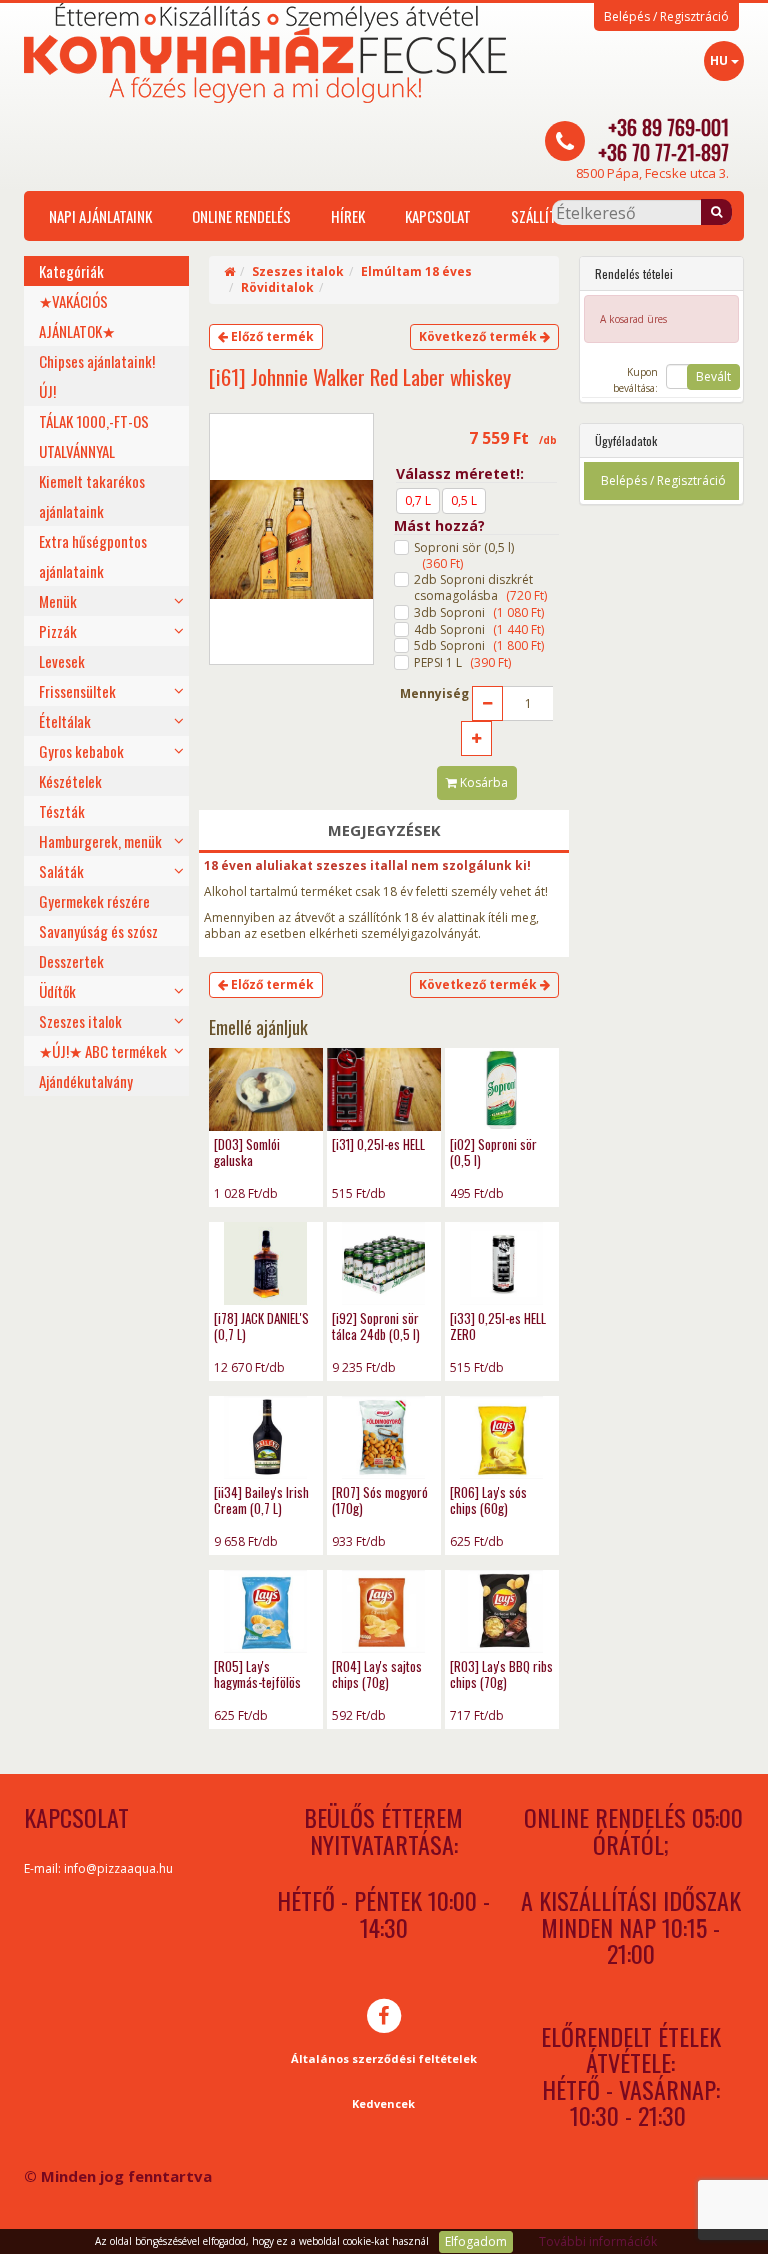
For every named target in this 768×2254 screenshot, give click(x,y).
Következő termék (479, 336)
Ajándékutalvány (86, 1081)
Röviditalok (277, 287)
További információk (598, 2241)
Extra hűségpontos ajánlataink (93, 556)
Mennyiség (434, 694)
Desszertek (71, 961)
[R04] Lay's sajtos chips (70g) (377, 1674)
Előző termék (271, 336)
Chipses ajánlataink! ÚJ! (97, 376)
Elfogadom (476, 2241)
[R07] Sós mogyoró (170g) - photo (384, 1437)
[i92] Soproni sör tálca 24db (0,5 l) (376, 1326)
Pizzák (58, 631)
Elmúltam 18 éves (416, 271)
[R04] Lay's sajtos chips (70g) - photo (384, 1611)
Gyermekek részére (94, 901)
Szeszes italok (80, 1021)
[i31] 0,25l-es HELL (378, 1144)
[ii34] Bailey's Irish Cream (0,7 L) (261, 1500)
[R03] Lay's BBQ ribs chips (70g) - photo (502, 1611)
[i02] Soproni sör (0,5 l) (493, 1152)
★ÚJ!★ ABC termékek (103, 1051)
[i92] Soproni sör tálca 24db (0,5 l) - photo (384, 1263)
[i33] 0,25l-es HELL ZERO (498, 1326)
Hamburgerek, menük (100, 841)
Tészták (62, 811)
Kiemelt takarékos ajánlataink (92, 496)
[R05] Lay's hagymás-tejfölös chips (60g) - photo (266, 1611)
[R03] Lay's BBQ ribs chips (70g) (501, 1674)
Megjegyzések (384, 830)
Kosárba (482, 782)
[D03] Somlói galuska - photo (266, 1089)
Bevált (713, 376)
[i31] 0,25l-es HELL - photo (384, 1089)
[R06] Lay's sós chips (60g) (488, 1500)
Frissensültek (77, 691)
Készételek (70, 781)
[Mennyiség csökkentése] (487, 703)
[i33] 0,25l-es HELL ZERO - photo (502, 1263)
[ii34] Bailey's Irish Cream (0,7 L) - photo (266, 1437)
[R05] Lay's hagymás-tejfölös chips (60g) (257, 1682)
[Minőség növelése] (476, 738)
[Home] (229, 271)
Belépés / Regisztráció (666, 17)
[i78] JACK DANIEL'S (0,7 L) (261, 1326)
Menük (58, 601)
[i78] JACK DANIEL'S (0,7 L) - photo (266, 1263)
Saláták (61, 871)
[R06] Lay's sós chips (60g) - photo (502, 1437)
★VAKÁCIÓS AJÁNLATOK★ (77, 316)
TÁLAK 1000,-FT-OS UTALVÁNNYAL (94, 436)
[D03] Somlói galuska (247, 1152)
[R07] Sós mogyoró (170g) (380, 1500)
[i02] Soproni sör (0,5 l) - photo (502, 1089)
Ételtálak (65, 721)
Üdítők (57, 991)
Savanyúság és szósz (98, 931)
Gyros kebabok (81, 751)
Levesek (62, 661)
